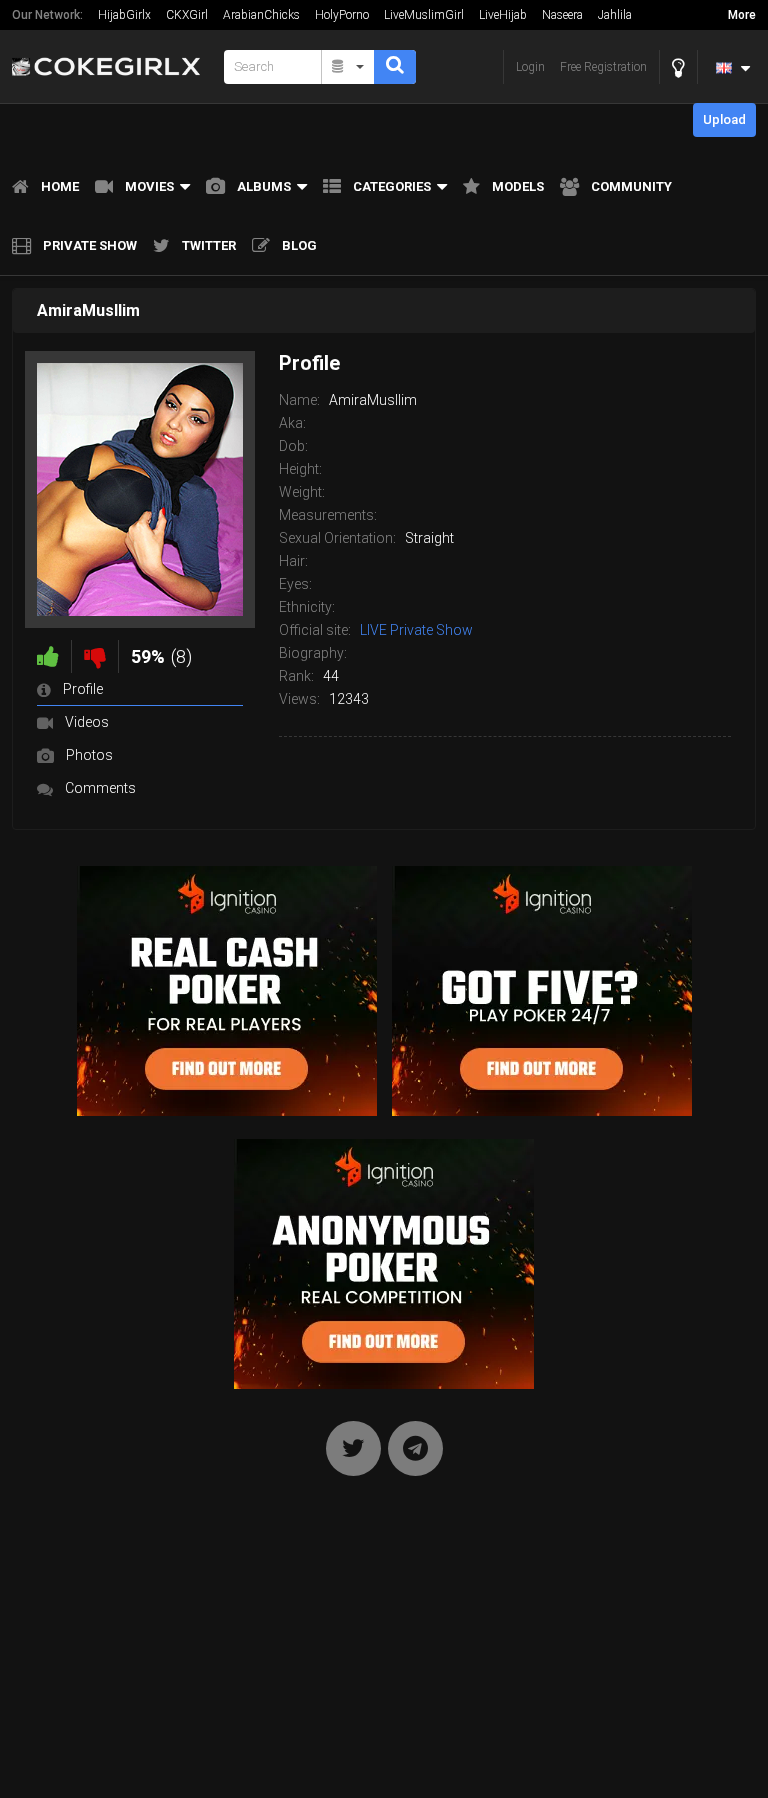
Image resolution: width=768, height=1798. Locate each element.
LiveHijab (503, 15)
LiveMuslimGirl (424, 15)
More (742, 15)
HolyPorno (342, 15)
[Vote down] (95, 656)
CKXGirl (187, 15)
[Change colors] (678, 67)
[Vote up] (48, 656)
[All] (348, 67)
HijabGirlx (124, 15)
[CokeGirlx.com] (112, 66)
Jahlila (615, 15)
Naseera (562, 15)
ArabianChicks (261, 15)
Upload (724, 119)
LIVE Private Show (416, 630)
